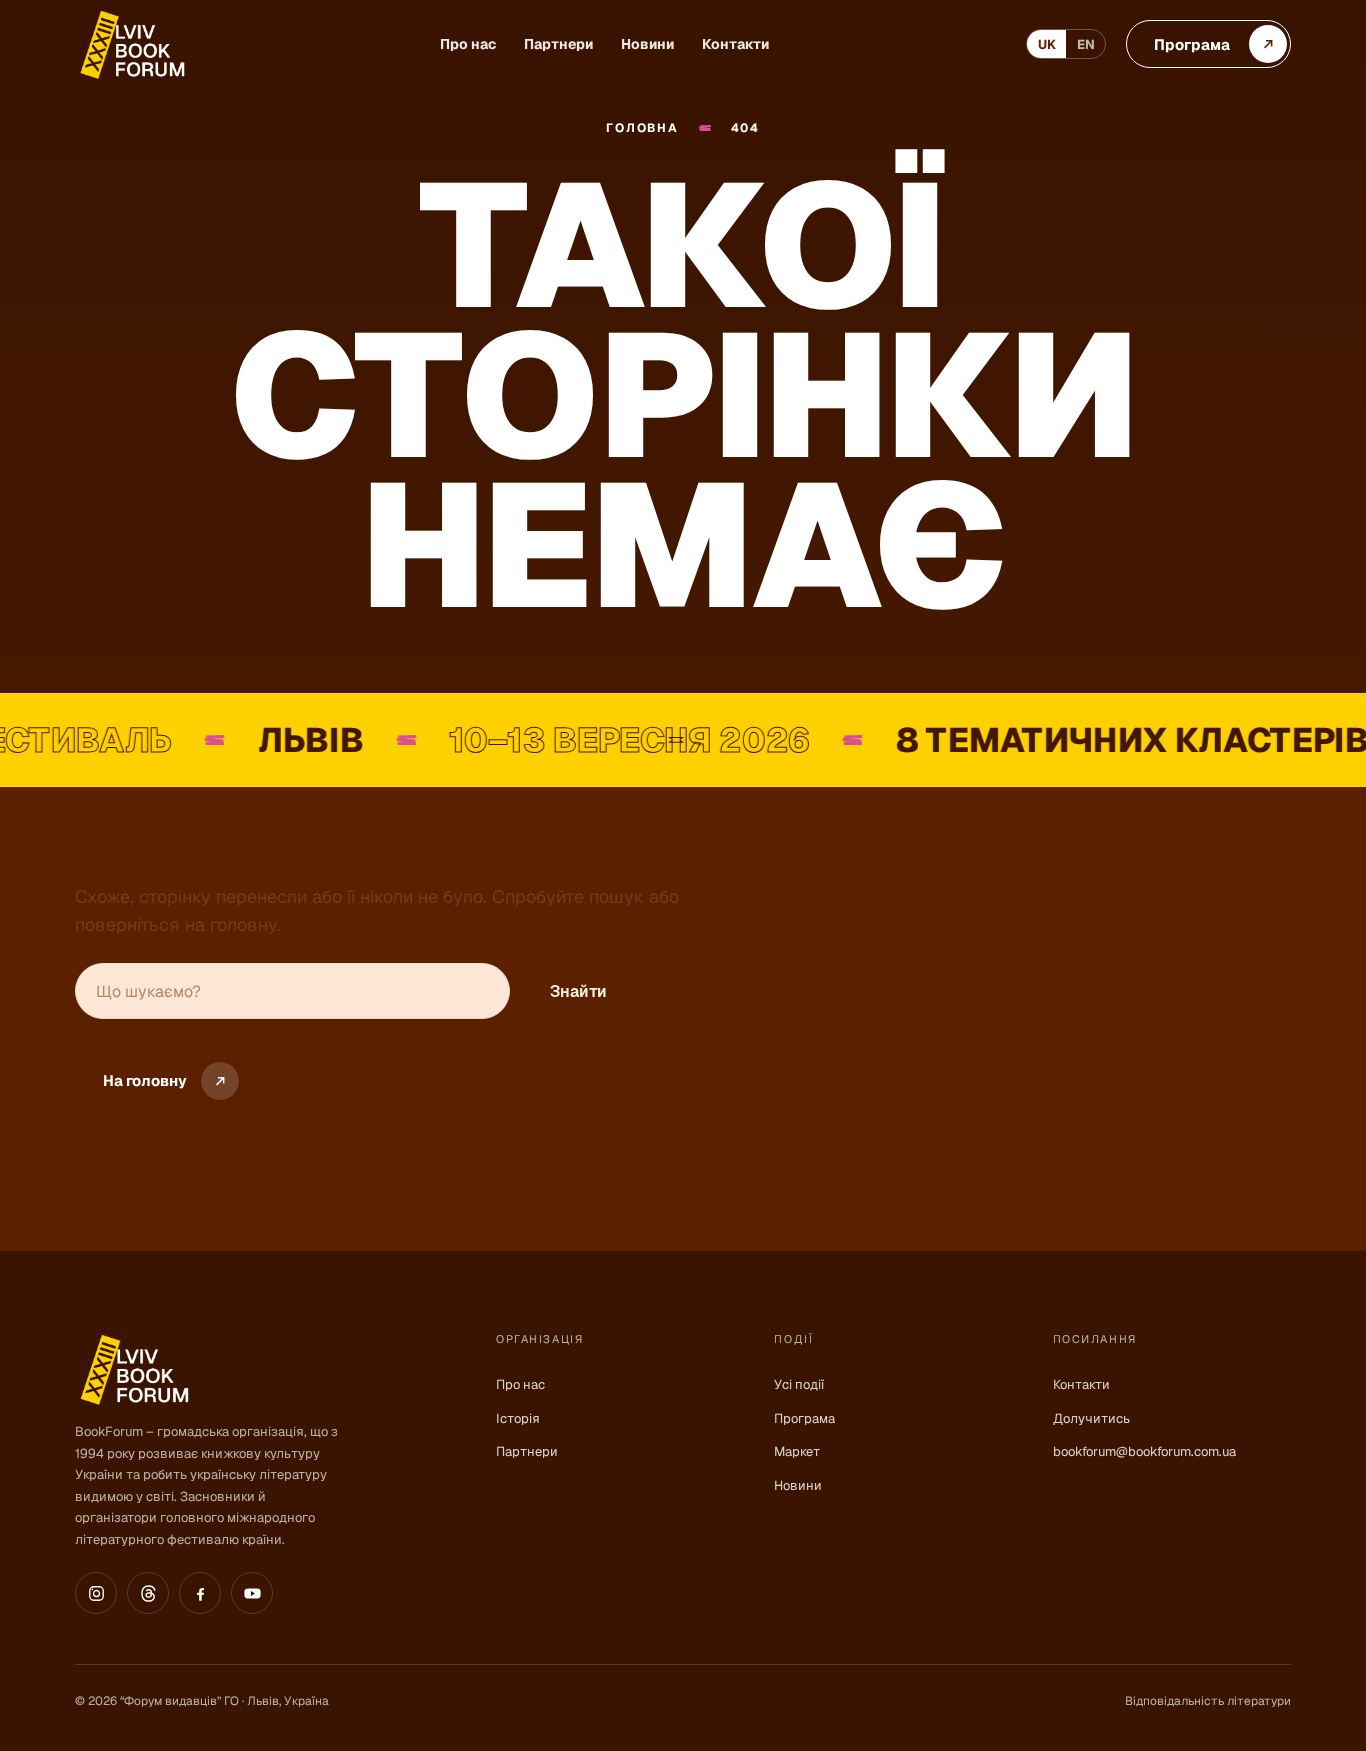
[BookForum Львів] (131, 44)
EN (1086, 44)
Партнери (558, 44)
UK (1047, 44)
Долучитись (1091, 1418)
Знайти (578, 991)
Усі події (799, 1384)
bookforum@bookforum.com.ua (1144, 1451)
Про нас (468, 44)
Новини (647, 44)
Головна (642, 128)
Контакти (735, 44)
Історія (518, 1418)
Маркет (797, 1451)
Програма (804, 1418)
